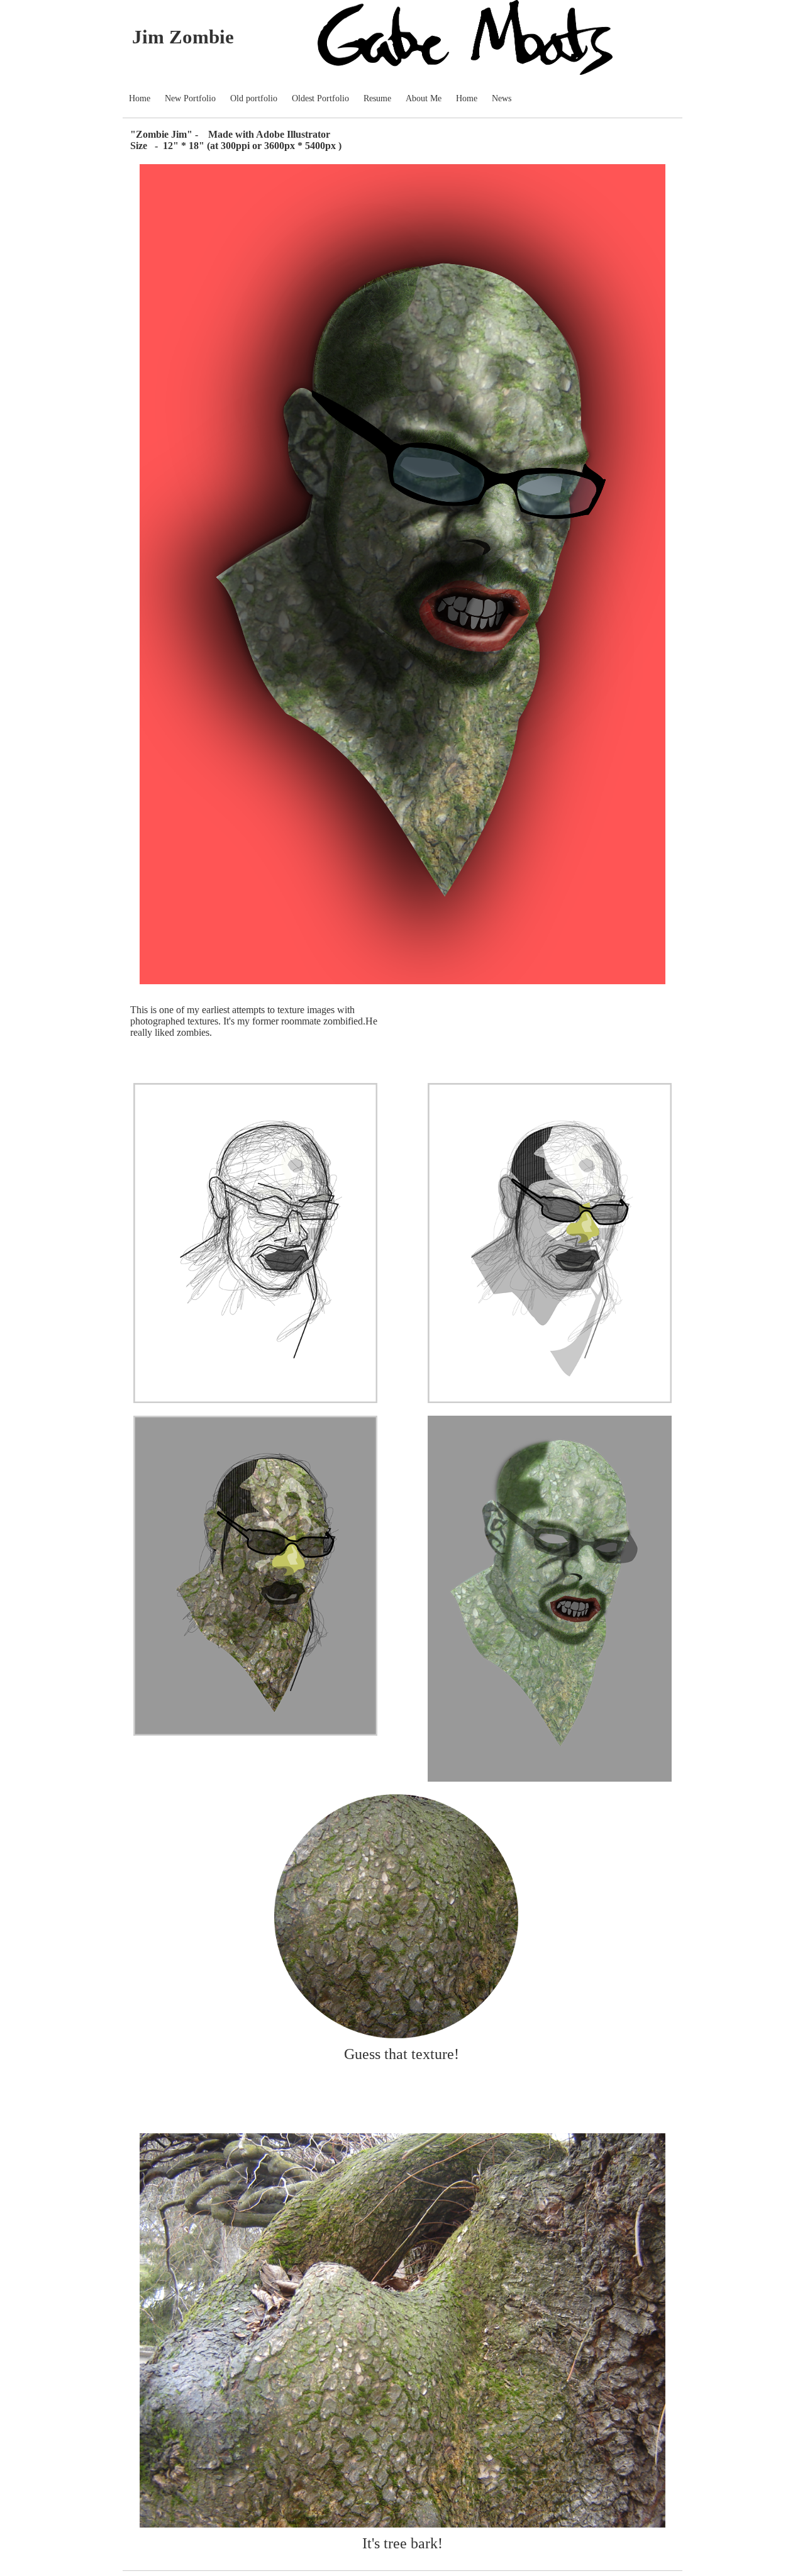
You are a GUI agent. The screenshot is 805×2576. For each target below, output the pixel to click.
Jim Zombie (183, 37)
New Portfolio (190, 98)
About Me (424, 98)
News (502, 98)
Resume (377, 98)
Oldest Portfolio (320, 98)
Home (140, 98)
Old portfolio (254, 98)
